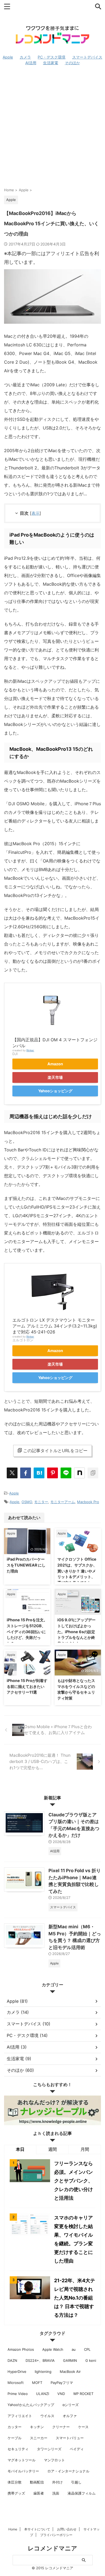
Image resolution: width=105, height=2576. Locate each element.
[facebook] (26, 1473)
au (74, 2349)
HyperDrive (17, 2372)
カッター (15, 2427)
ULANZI (43, 2394)
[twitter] (12, 1473)
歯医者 (39, 2493)
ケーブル (15, 2438)
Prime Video (18, 2394)
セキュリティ (18, 2449)
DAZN (12, 2360)
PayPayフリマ (62, 2383)
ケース (83, 2427)
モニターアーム (63, 1502)
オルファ (70, 2416)
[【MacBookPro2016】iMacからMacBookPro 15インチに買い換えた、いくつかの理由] (39, 1473)
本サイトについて (37, 2529)
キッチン (37, 2427)
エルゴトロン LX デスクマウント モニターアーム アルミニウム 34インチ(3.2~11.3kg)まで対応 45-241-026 (55, 1326)
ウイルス (47, 2416)
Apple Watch (53, 2349)
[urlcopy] (93, 1473)
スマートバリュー (70, 2438)
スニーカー (39, 2438)
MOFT (37, 2383)
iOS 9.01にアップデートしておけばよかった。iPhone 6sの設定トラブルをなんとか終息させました (76, 1631)
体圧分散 (15, 2482)
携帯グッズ (16, 2493)
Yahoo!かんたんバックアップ (31, 2405)
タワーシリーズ (49, 2449)
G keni (91, 2360)
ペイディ (77, 2449)
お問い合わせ (67, 2529)
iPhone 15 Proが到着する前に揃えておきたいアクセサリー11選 (27, 1686)
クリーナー (61, 2427)
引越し (76, 2482)
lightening (43, 2372)
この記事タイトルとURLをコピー (55, 1451)
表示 (36, 513)
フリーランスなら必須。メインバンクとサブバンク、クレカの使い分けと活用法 (73, 2181)
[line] (66, 1473)
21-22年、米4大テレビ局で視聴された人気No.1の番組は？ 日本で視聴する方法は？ (75, 2298)
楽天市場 (55, 1077)
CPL (87, 2349)
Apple (14, 1493)
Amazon (55, 1064)
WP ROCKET (83, 2394)
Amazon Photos (21, 2349)
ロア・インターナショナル (68, 2471)
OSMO (27, 1502)
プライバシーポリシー (56, 2535)
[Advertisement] (52, 126)
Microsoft (16, 2383)
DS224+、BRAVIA (40, 2360)
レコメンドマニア (52, 2548)
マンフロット (54, 2460)
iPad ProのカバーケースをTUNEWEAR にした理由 (26, 1565)
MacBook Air (70, 2372)
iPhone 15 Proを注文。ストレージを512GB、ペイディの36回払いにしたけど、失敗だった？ (27, 1631)
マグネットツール (22, 2460)
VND (61, 2394)
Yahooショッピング (55, 1091)
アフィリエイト (20, 2416)
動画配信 (37, 2482)
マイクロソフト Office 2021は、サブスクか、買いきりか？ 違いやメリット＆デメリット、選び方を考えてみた (77, 1571)
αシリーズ (71, 2405)
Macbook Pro (88, 1502)
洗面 (56, 2493)
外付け (57, 2482)
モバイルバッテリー (23, 2471)
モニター (41, 1502)
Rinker (30, 1050)
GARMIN (70, 2360)
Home (13, 2529)
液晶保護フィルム (82, 2493)
